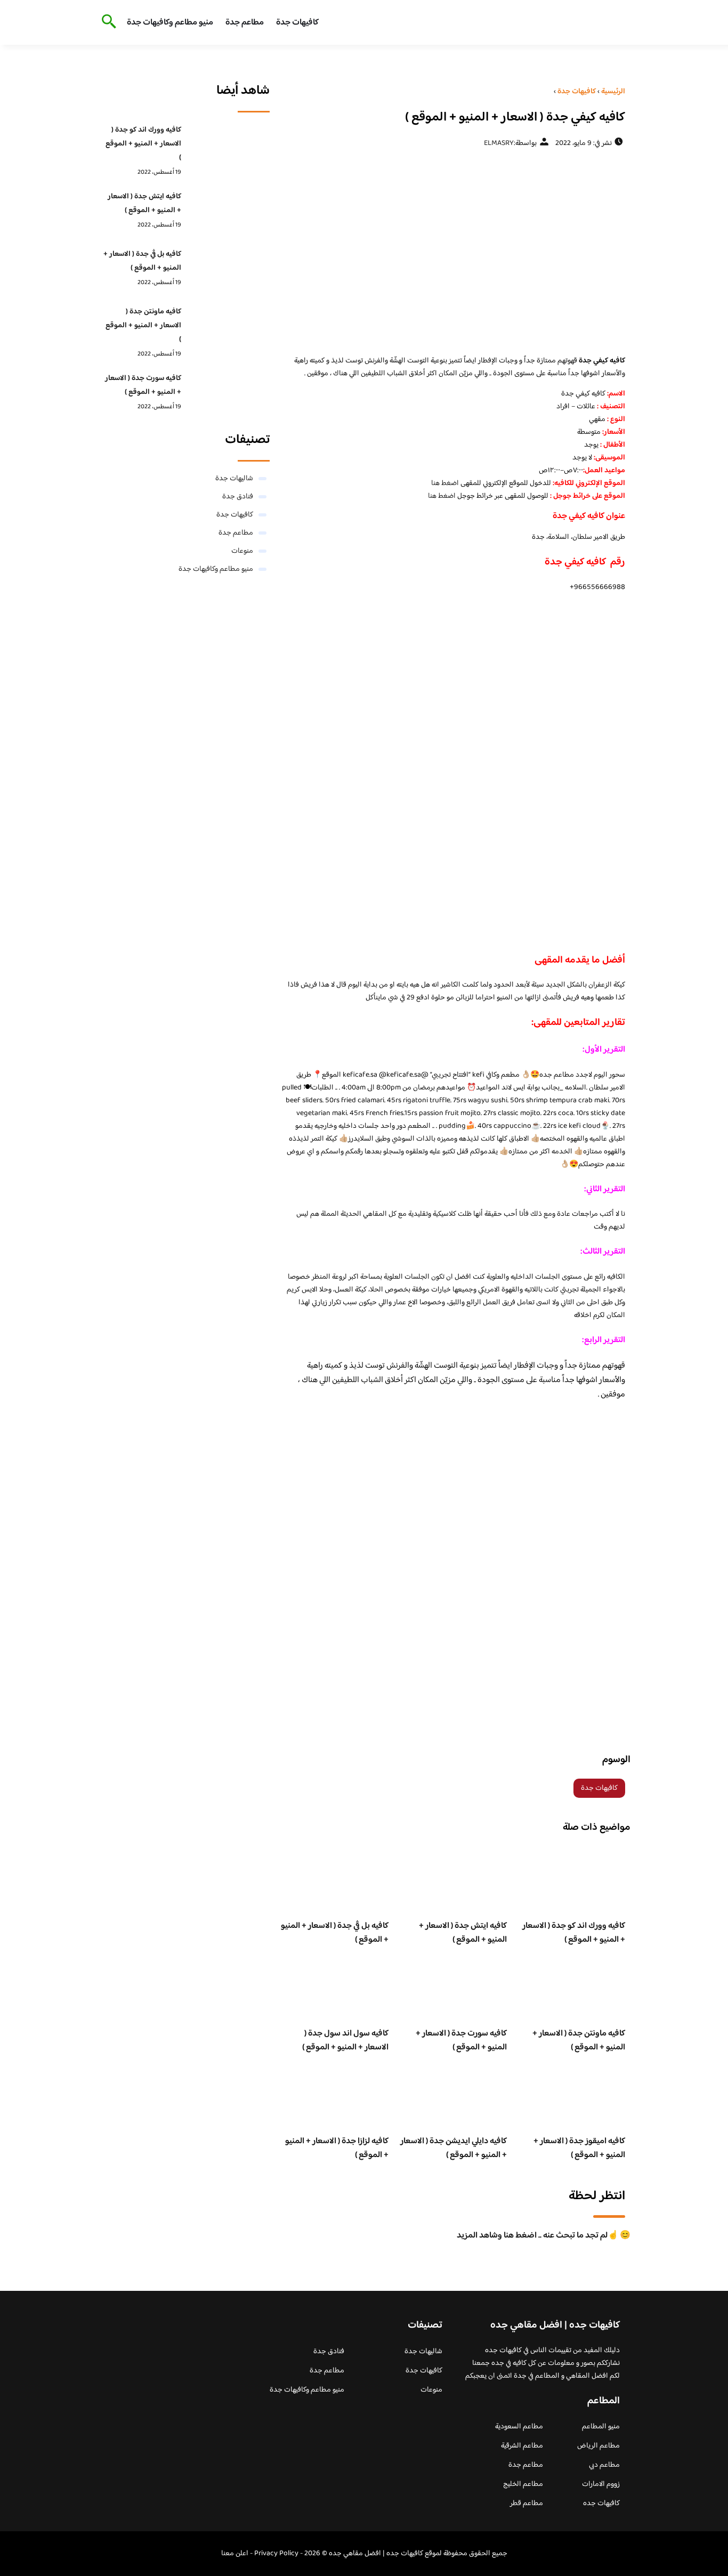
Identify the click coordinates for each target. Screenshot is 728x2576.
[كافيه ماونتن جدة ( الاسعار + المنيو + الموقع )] (228, 328)
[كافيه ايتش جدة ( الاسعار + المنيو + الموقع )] (228, 213)
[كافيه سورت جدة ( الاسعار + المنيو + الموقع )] (228, 395)
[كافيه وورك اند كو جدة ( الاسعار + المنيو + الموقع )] (228, 147)
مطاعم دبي (604, 2465)
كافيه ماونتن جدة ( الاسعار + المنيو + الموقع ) (579, 2041)
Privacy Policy (276, 2554)
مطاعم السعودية (519, 2427)
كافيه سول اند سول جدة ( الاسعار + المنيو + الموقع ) (345, 2041)
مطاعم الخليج (523, 2484)
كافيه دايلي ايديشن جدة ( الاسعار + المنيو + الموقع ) (454, 2148)
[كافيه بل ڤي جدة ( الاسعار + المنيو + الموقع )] (228, 271)
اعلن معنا (235, 2554)
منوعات (242, 551)
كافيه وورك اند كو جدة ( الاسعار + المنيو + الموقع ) (574, 1933)
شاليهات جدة (234, 479)
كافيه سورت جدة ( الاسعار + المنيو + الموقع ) (461, 2041)
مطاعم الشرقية (522, 2446)
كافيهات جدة (297, 23)
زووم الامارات (601, 2484)
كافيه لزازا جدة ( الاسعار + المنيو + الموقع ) (337, 2148)
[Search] (107, 22)
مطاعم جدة (245, 23)
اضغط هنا (445, 483)
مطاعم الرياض (598, 2446)
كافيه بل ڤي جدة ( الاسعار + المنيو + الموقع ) (335, 1933)
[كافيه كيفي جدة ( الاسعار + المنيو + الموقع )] (453, 251)
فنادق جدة (238, 497)
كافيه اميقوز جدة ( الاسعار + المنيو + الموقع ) (579, 2148)
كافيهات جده (601, 2504)
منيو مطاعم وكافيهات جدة (170, 23)
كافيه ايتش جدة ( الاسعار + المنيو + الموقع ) (463, 1933)
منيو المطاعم (601, 2427)
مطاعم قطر (527, 2504)
